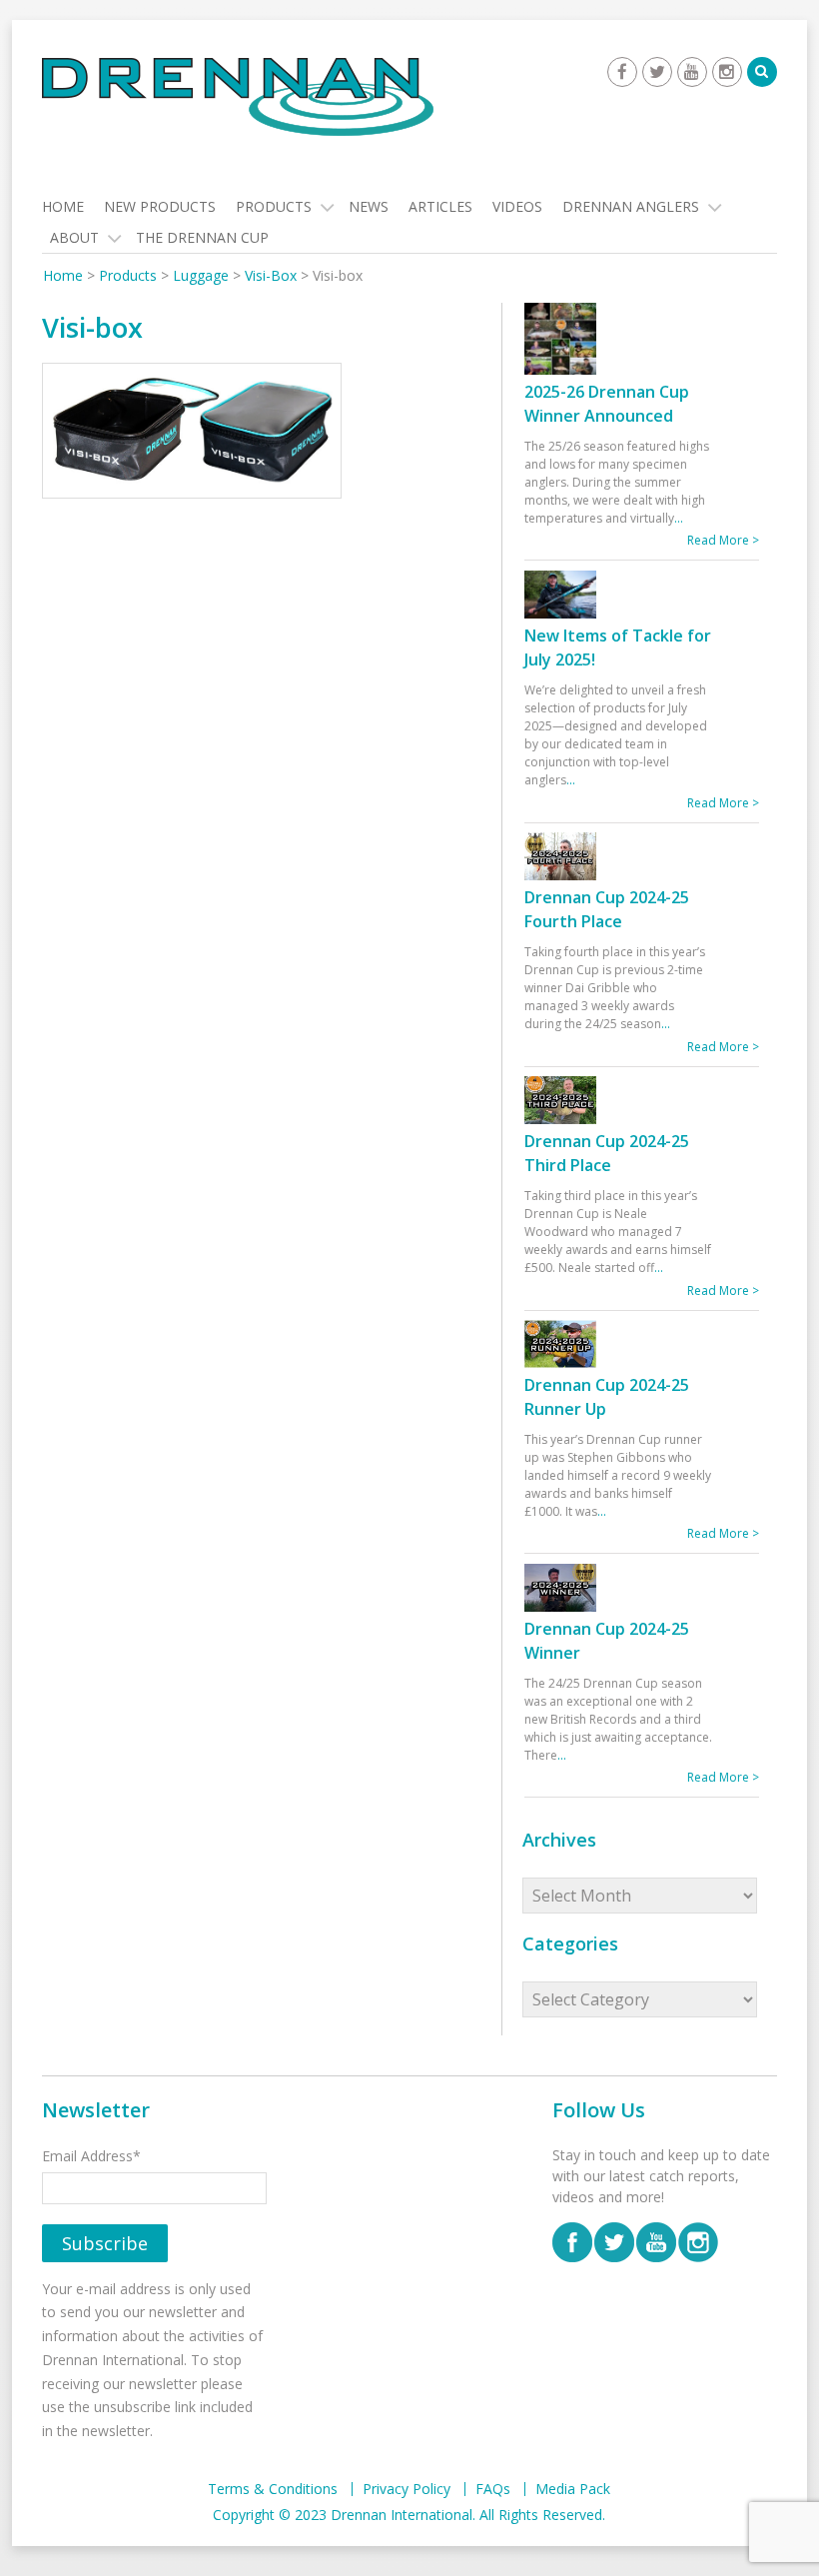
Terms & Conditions (273, 2489)
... (679, 518)
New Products (160, 206)
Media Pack (573, 2489)
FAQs (493, 2489)
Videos (517, 206)
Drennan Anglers (631, 206)
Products (274, 206)
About (74, 237)
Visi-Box (271, 275)
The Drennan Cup (202, 237)
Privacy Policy (407, 2489)
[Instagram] (727, 72)
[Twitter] (657, 72)
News (369, 206)
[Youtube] (692, 72)
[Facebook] (622, 72)
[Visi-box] (192, 433)
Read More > (723, 540)
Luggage (201, 275)
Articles (440, 206)
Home (63, 206)
